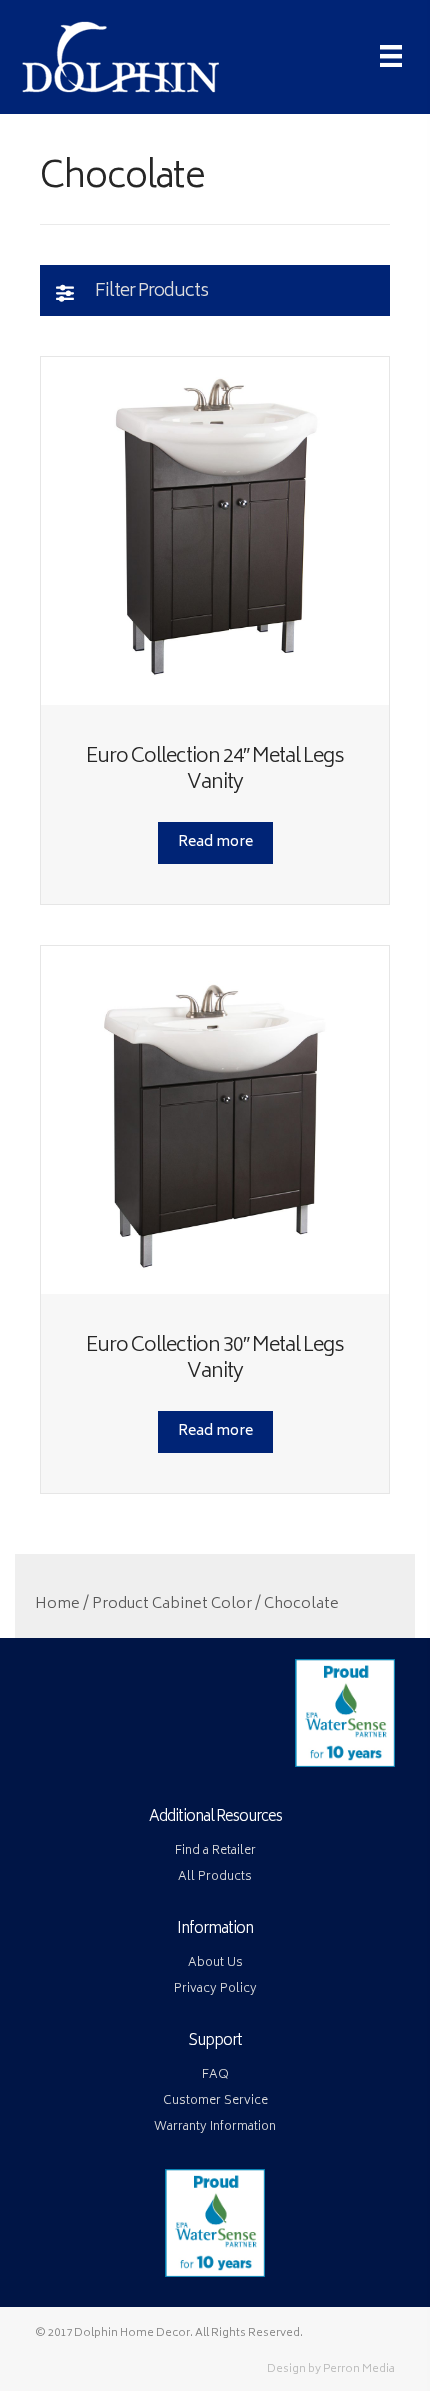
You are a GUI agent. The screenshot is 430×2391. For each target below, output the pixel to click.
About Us (215, 1963)
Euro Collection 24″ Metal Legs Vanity (215, 770)
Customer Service (215, 2101)
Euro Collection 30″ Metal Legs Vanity (215, 1359)
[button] (215, 290)
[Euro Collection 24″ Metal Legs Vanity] (215, 531)
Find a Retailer (215, 1851)
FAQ (215, 2075)
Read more (215, 842)
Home (57, 1605)
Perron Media (359, 2369)
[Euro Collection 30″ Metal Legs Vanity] (215, 1120)
